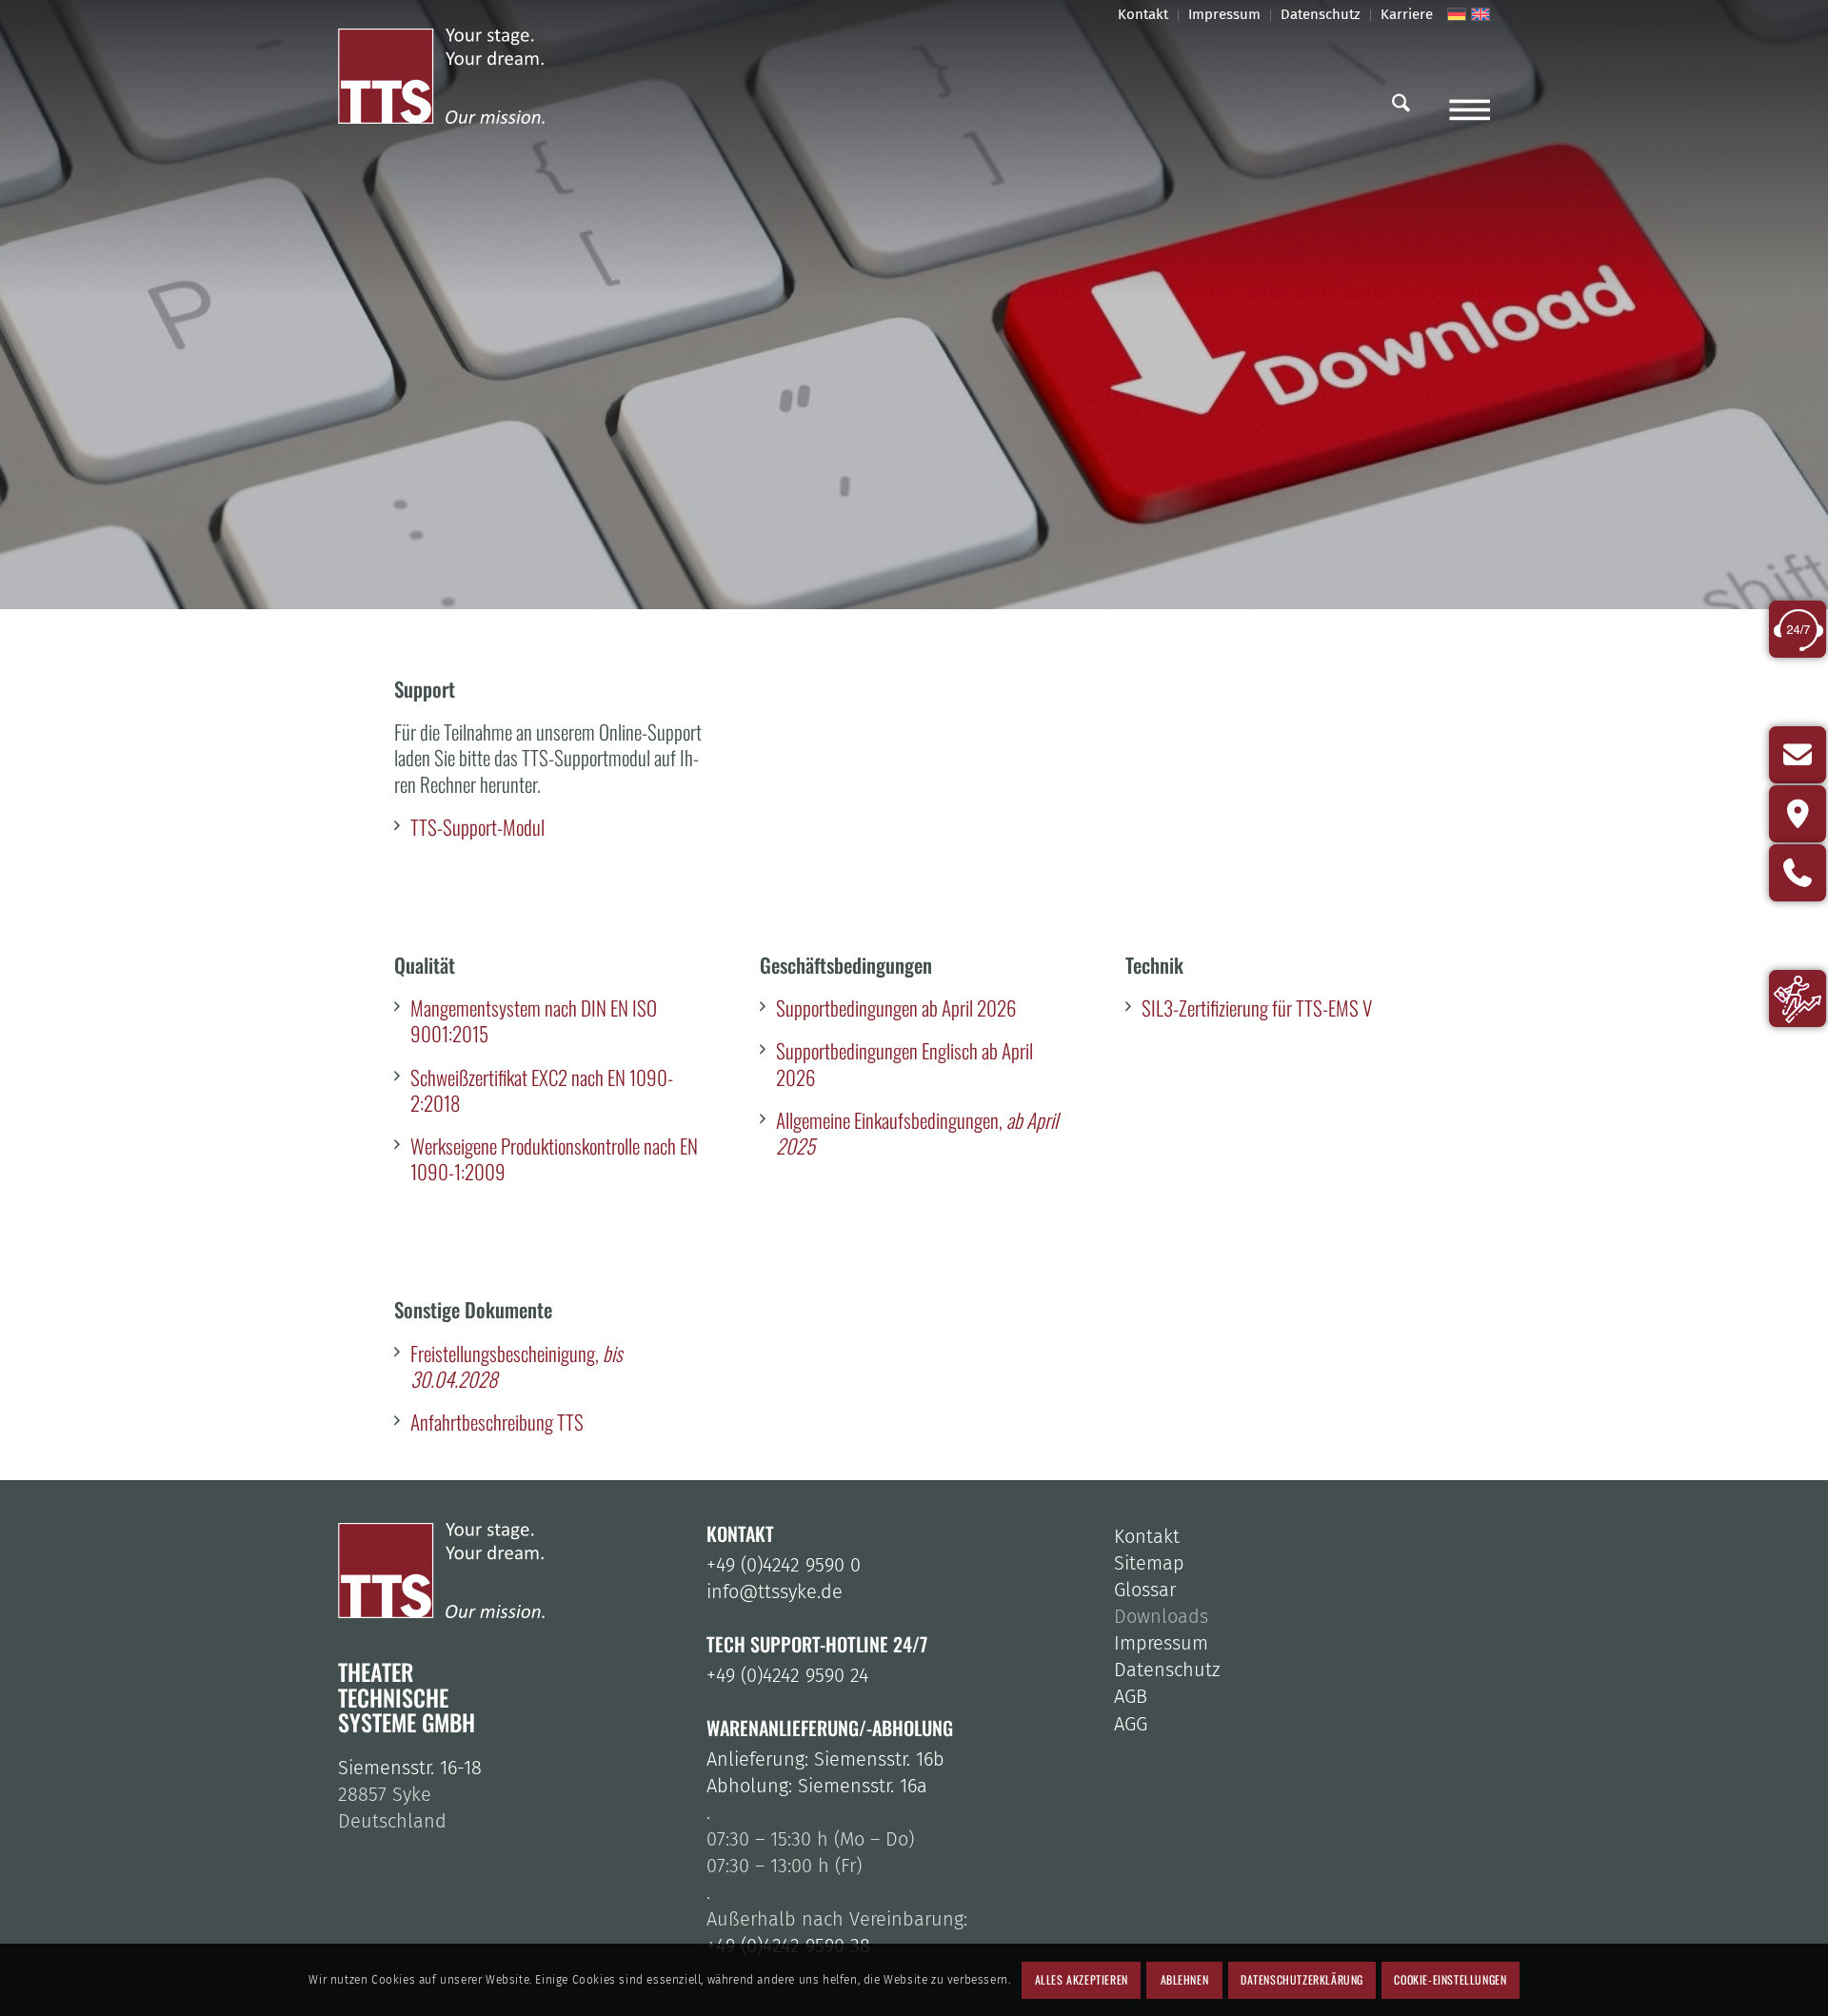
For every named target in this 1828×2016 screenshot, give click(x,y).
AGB (1131, 1696)
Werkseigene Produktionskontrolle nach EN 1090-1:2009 (554, 1158)
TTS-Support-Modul (477, 827)
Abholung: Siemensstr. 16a (817, 1786)
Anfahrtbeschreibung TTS (497, 1422)
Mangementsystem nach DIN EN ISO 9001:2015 (534, 1020)
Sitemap (1149, 1563)
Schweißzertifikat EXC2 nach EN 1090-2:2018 (542, 1090)
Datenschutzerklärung (1302, 1979)
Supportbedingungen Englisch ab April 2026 (904, 1063)
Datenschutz (1167, 1670)
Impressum (1161, 1643)
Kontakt (1147, 1536)
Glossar (1145, 1590)
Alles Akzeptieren (1082, 1979)
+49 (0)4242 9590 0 (784, 1565)
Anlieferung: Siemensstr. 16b (825, 1759)
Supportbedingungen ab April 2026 (896, 1008)
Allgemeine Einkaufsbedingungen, (917, 1133)
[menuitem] (1143, 15)
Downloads (1161, 1616)
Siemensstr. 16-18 (410, 1768)
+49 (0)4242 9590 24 (787, 1675)
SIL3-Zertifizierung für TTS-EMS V (1257, 1008)
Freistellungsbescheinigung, (517, 1366)
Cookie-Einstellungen (1450, 1979)
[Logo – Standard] (459, 76)
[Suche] (1401, 105)
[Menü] (1470, 105)
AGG (1131, 1724)
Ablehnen (1185, 1979)
